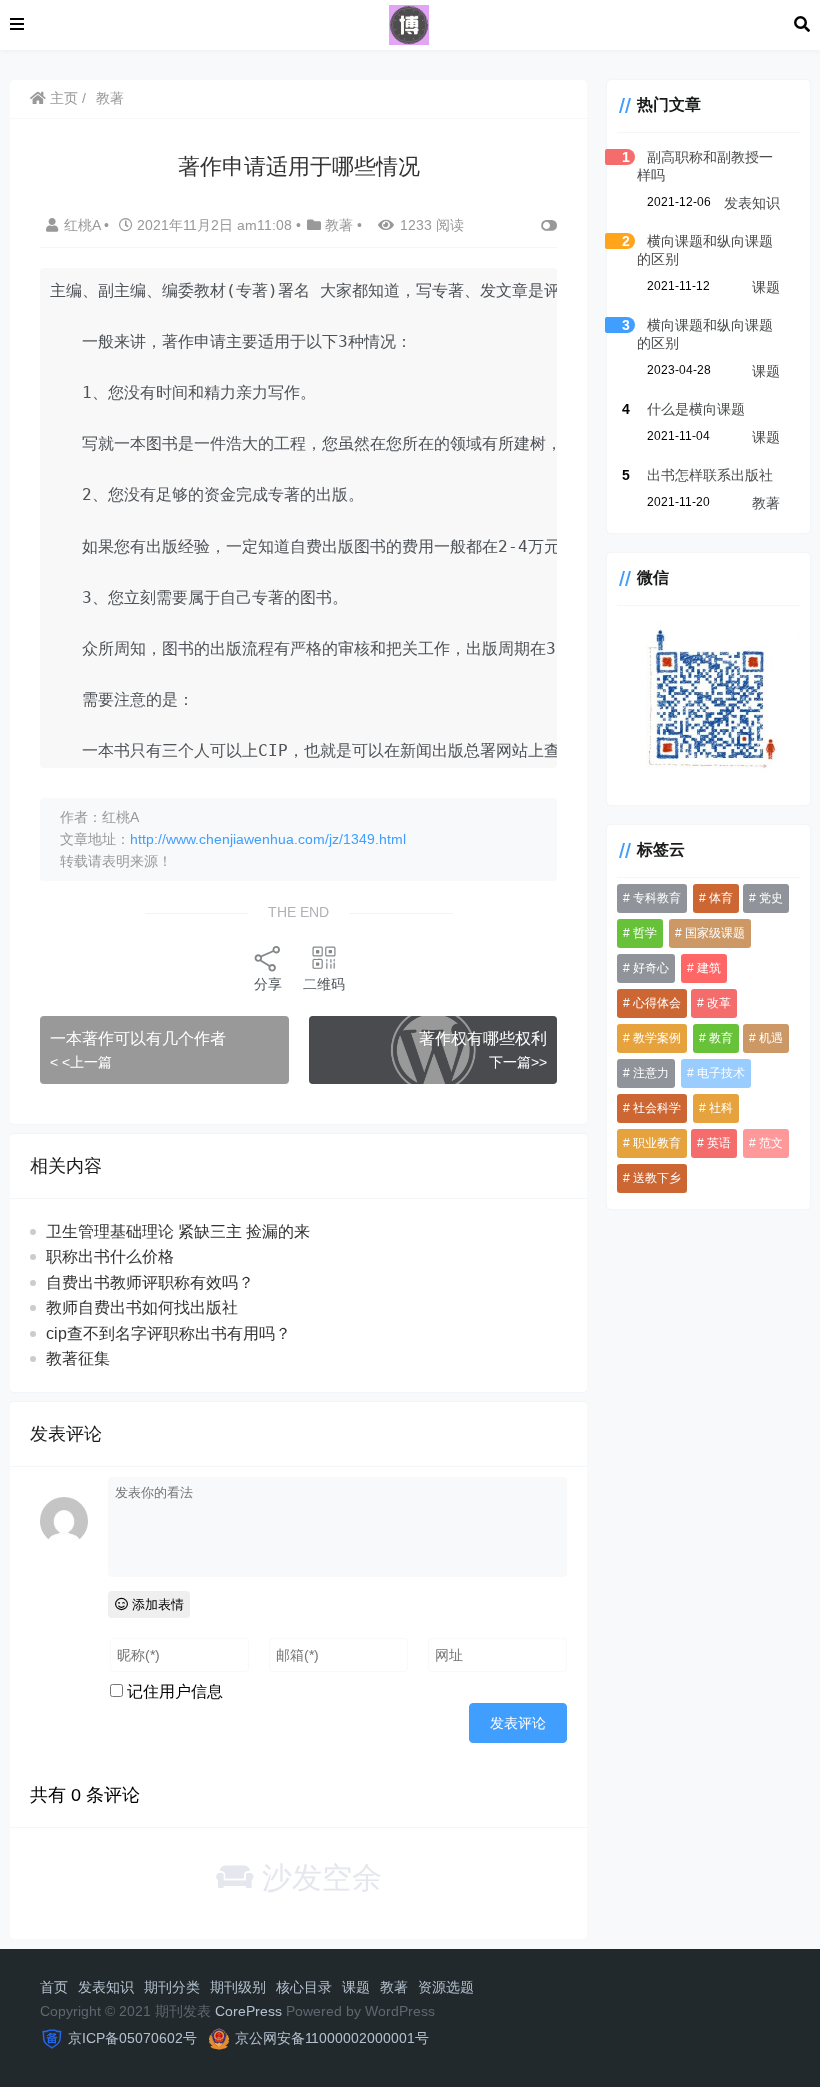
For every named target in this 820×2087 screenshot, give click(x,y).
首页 (54, 1987)
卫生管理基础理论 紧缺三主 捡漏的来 (178, 1231)
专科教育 (657, 898)
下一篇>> (518, 1062)
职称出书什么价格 (110, 1256)
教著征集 (78, 1358)
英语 (719, 1143)
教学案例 (657, 1038)
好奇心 (651, 968)
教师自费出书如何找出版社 (142, 1307)
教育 (721, 1038)
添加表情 (156, 1604)
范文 (771, 1143)
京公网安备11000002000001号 (332, 2038)
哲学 (645, 933)
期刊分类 (172, 1987)
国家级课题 (715, 933)
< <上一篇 (81, 1062)
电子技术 (721, 1073)
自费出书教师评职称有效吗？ (150, 1282)
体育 (721, 898)
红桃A (84, 225)
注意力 (651, 1073)
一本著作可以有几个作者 (138, 1038)
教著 (110, 98)
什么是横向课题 (696, 409)
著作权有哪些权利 (483, 1038)
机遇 (771, 1038)
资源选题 (446, 1987)
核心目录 (304, 1987)
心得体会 (657, 1003)
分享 (268, 984)
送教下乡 (657, 1178)
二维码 (324, 984)
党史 (771, 898)
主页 (62, 98)
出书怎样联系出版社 (710, 475)
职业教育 (657, 1143)
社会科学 (657, 1108)
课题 (766, 287)
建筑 (709, 968)
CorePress (248, 2011)
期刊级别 (238, 1987)
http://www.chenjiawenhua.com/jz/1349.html (268, 839)
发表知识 (752, 203)
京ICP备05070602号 (132, 2038)
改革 (719, 1003)
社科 (721, 1108)
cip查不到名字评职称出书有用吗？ (168, 1333)
